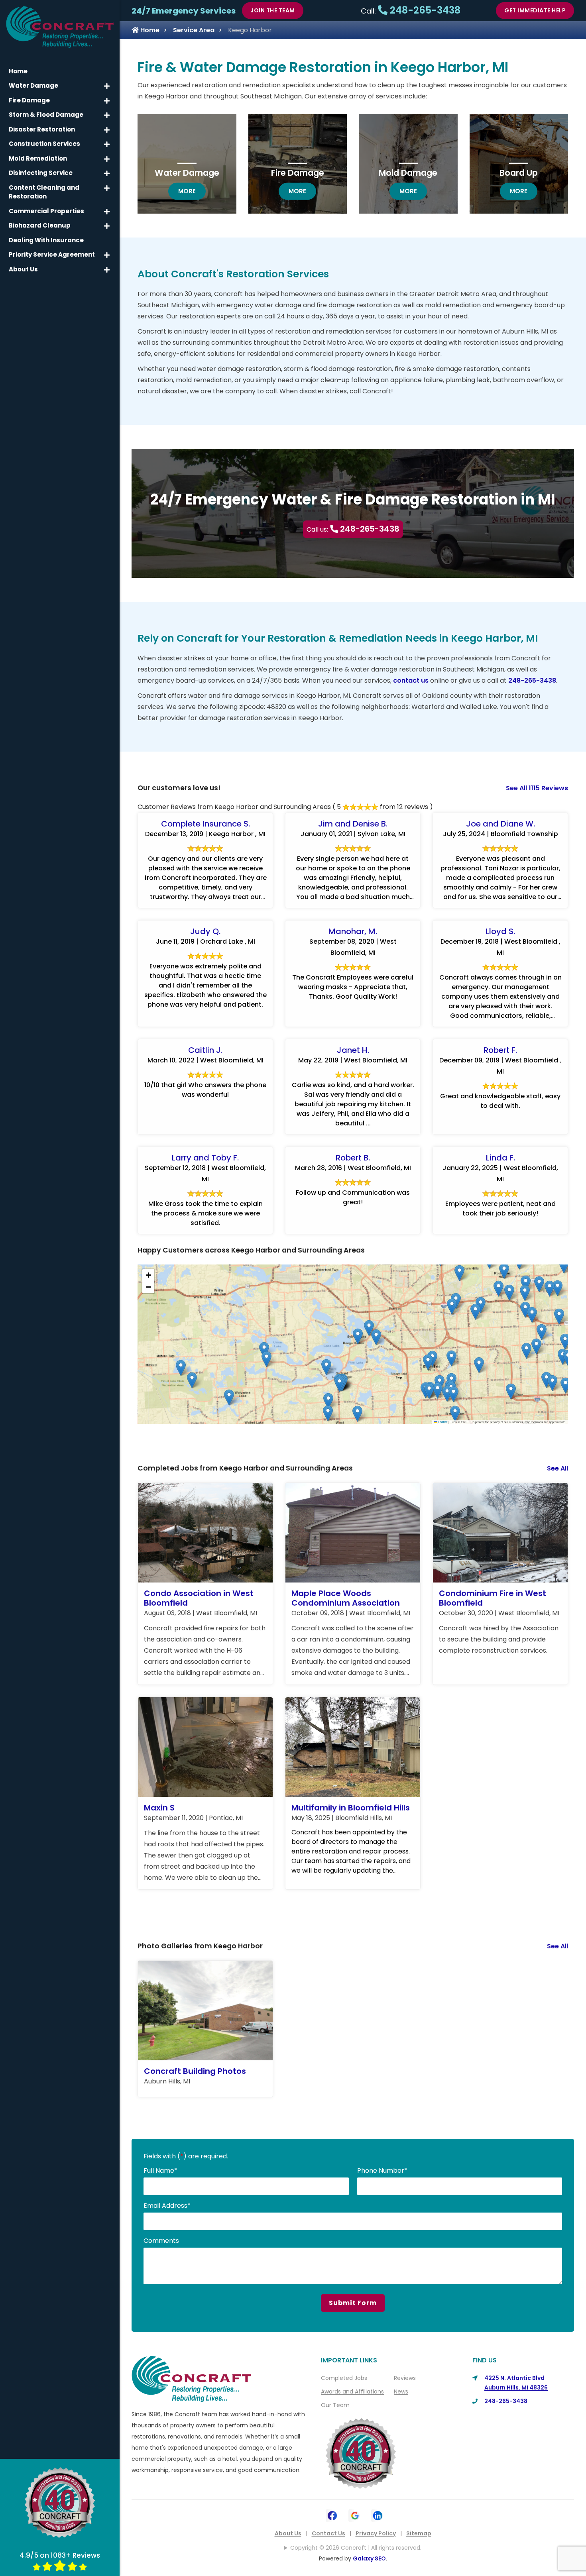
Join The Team (273, 10)
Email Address (167, 2206)
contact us (411, 680)
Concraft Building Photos (195, 2071)
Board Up (519, 173)
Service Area (194, 30)
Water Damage (187, 173)
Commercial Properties (46, 211)
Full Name (160, 2171)
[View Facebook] (332, 2515)
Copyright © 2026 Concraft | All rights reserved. (356, 2548)
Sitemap (419, 2533)
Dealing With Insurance (46, 240)
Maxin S (159, 1808)
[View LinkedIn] (378, 2515)
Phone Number (382, 2171)
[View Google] (355, 2515)
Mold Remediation (38, 158)
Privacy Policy (376, 2533)
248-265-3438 (424, 10)
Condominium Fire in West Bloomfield (493, 1598)
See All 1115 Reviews (537, 788)
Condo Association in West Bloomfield (199, 1598)
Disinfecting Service (41, 173)
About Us (288, 2533)
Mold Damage (408, 173)
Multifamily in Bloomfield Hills (351, 1808)
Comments (161, 2241)
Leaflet (442, 1422)
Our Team (335, 2405)
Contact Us (328, 2533)
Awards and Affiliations (352, 2391)
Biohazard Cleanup (40, 225)
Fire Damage (298, 173)
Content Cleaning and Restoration (44, 192)
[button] (552, 1383)
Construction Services (44, 144)
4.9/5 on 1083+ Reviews (60, 2555)
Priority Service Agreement (52, 254)
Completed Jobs (344, 2378)
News (401, 2391)
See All (557, 1468)
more (192, 191)
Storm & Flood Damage (46, 115)
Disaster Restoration (42, 129)
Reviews (405, 2378)
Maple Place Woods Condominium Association (346, 1598)
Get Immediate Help (535, 10)
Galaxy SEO (369, 2558)
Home (149, 30)
